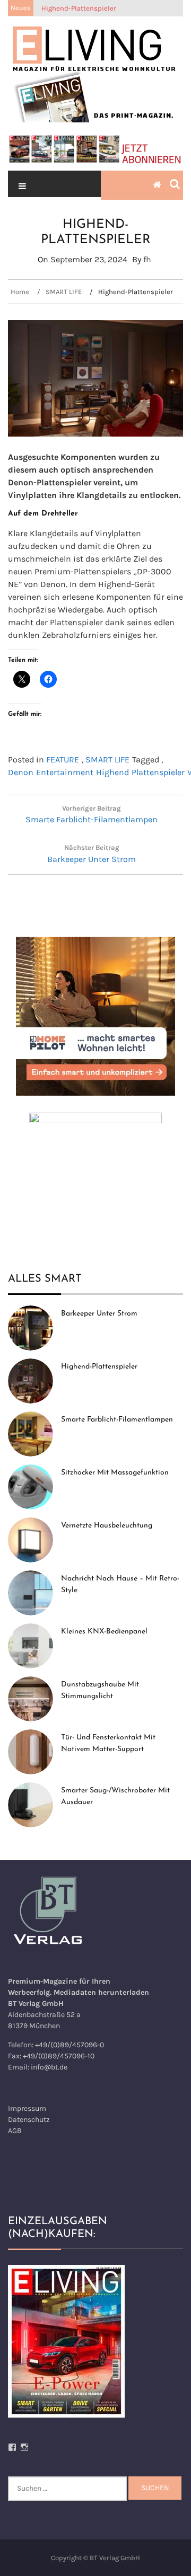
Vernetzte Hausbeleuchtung (107, 1526)
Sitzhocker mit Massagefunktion (115, 1473)
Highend (112, 772)
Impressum (27, 2108)
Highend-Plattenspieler (99, 1367)
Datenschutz (29, 2120)
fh (147, 259)
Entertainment (65, 772)
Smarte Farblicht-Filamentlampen (117, 1420)
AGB (15, 2131)
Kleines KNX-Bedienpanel (104, 1632)
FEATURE (63, 760)
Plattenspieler (158, 772)
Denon (21, 772)
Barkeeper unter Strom (99, 1314)
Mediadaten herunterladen (101, 1992)
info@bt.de (49, 2067)
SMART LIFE (107, 760)
